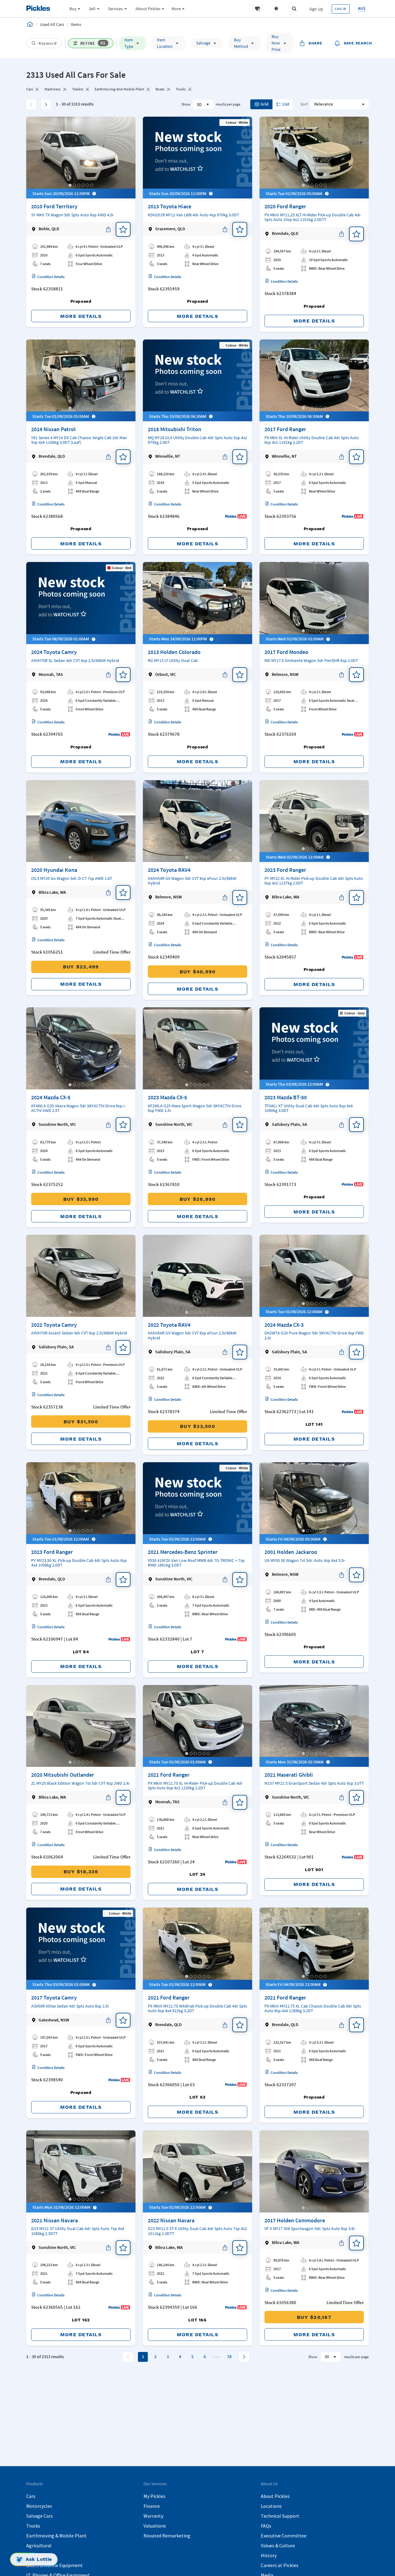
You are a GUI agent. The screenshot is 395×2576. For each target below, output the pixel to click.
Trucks (33, 2526)
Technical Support (280, 2516)
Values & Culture (278, 2545)
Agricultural (39, 2545)
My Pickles (154, 2496)
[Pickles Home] (30, 24)
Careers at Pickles (280, 2565)
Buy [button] (73, 9)
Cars (31, 2496)
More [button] (176, 9)
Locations (271, 2506)
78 (229, 2357)
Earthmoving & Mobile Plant (56, 2536)
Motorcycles (39, 2506)
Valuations (155, 2526)
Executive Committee (284, 2536)
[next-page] (244, 2357)
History (269, 2555)
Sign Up (316, 9)
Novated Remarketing (167, 2536)
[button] (257, 9)
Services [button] (115, 9)
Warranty (153, 2516)
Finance (152, 2506)
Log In (341, 9)
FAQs (266, 2526)
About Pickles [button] (148, 9)
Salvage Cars (39, 2516)
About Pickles (275, 2496)
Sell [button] (92, 9)
